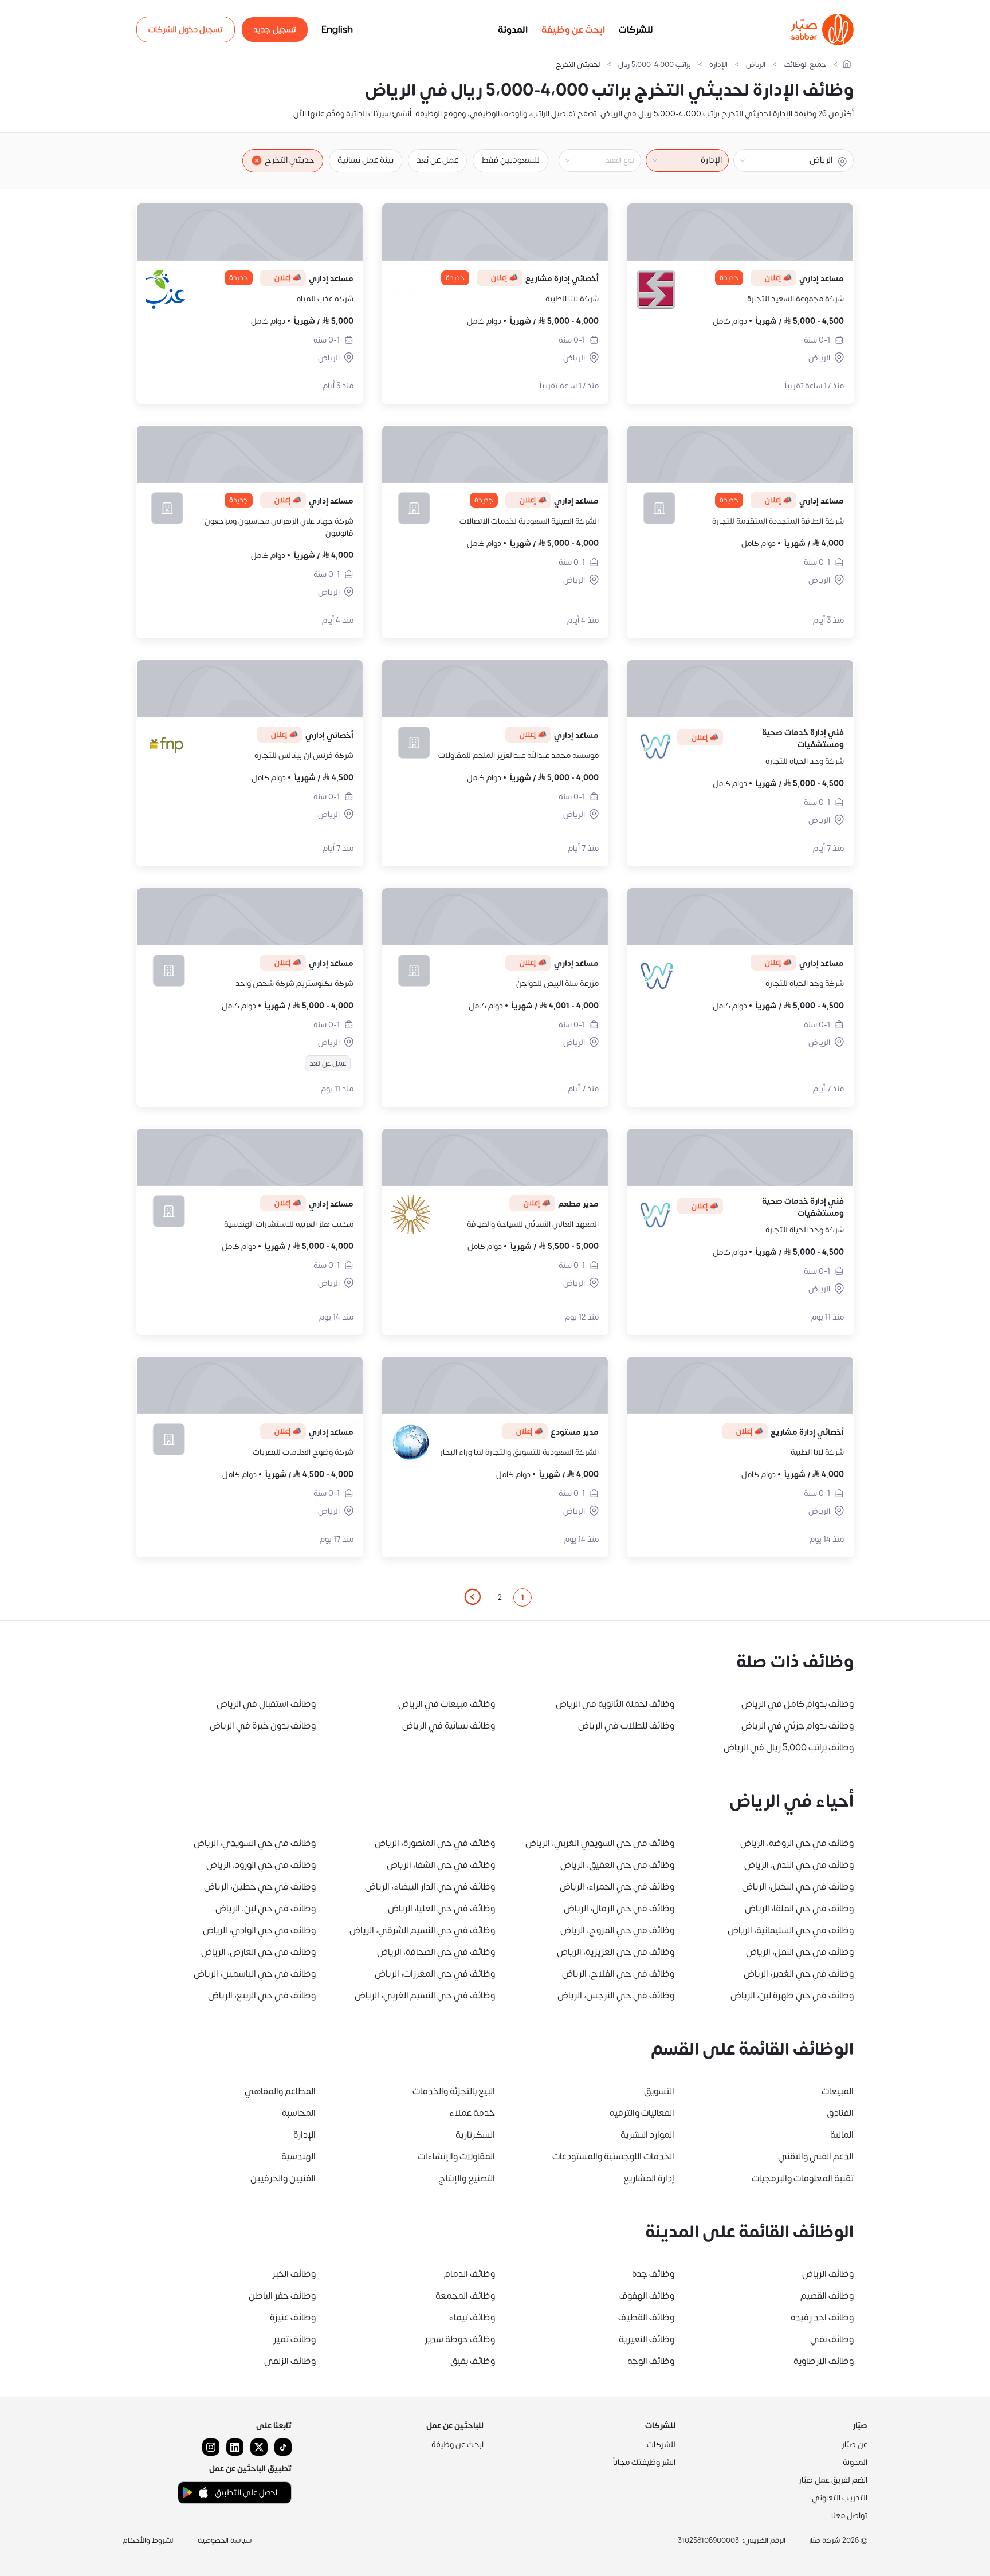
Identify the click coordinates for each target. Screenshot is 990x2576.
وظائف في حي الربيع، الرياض (262, 1996)
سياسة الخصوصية (225, 2540)
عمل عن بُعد (437, 160)
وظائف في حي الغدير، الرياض (799, 1974)
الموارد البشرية (647, 2135)
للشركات (636, 30)
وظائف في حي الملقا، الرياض (799, 1909)
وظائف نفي (832, 2339)
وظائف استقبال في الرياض (266, 1704)
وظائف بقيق (473, 2361)
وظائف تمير (294, 2339)
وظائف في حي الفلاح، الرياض (618, 1974)
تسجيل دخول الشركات (186, 30)
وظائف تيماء (472, 2318)
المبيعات (838, 2091)
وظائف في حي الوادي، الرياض (259, 1930)
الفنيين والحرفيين (283, 2178)
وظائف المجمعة (465, 2296)
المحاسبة (299, 2113)
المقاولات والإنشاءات (456, 2157)
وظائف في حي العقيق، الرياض (617, 1865)
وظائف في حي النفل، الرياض (800, 1952)
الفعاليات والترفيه (642, 2113)
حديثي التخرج (290, 160)
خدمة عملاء (472, 2113)
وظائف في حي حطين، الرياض (260, 1887)
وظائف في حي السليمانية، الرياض (791, 1930)
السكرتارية (475, 2135)
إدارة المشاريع (649, 2178)
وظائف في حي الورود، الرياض (261, 1865)
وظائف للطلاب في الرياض (626, 1726)
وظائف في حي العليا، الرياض (441, 1909)
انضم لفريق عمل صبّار (833, 2480)
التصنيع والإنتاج (467, 2178)
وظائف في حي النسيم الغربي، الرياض (425, 1996)
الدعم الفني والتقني (816, 2157)
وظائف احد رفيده (822, 2318)
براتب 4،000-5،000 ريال (655, 65)
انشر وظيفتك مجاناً (644, 2462)
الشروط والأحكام (149, 2540)
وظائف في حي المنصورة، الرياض (435, 1843)
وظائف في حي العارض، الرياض (258, 1952)
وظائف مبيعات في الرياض (447, 1704)
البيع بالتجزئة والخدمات (454, 2091)
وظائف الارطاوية (824, 2361)
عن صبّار (855, 2445)
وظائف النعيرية (647, 2339)
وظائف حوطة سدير (460, 2339)
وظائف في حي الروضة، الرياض (797, 1843)
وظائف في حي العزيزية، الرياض (616, 1952)
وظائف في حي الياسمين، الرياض (255, 1974)
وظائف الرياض (828, 2274)
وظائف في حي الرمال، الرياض (619, 1909)
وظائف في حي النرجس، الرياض (616, 1996)
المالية (842, 2135)
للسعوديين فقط (510, 160)
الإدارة (718, 65)
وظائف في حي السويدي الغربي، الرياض (600, 1843)
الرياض (756, 65)
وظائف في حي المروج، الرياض (617, 1930)
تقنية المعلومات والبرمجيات (803, 2178)
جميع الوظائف (805, 65)
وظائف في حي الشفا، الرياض (441, 1865)
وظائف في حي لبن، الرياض (266, 1909)
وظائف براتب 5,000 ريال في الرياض (789, 1748)
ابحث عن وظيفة (573, 30)
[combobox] (591, 160)
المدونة (513, 30)
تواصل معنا (849, 2516)
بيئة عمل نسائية (366, 160)
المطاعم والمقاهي (280, 2091)
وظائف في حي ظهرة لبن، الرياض (792, 1996)
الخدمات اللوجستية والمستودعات (613, 2157)
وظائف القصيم (827, 2296)
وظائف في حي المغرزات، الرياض (435, 1974)
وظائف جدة (653, 2274)
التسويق (659, 2091)
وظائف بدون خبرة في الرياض (263, 1726)
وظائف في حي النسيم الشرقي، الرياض (422, 1930)
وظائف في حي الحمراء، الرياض (617, 1887)
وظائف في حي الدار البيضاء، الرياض (430, 1887)
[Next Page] (472, 1597)
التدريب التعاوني (840, 2498)
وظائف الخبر (294, 2274)
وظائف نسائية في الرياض (449, 1726)
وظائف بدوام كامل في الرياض (797, 1704)
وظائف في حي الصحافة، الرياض (436, 1952)
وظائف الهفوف (647, 2296)
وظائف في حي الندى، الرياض (799, 1865)
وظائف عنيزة (293, 2318)
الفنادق (840, 2113)
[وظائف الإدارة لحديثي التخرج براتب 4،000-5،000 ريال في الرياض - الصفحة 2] (472, 1597)
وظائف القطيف (646, 2318)
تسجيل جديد (275, 30)
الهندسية (298, 2157)
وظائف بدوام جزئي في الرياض (797, 1726)
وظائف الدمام (470, 2274)
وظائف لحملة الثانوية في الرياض (615, 1704)
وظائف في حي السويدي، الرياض (255, 1843)
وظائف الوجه (651, 2361)
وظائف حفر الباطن (282, 2296)
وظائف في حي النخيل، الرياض (798, 1887)
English (337, 30)
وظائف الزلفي (290, 2361)
